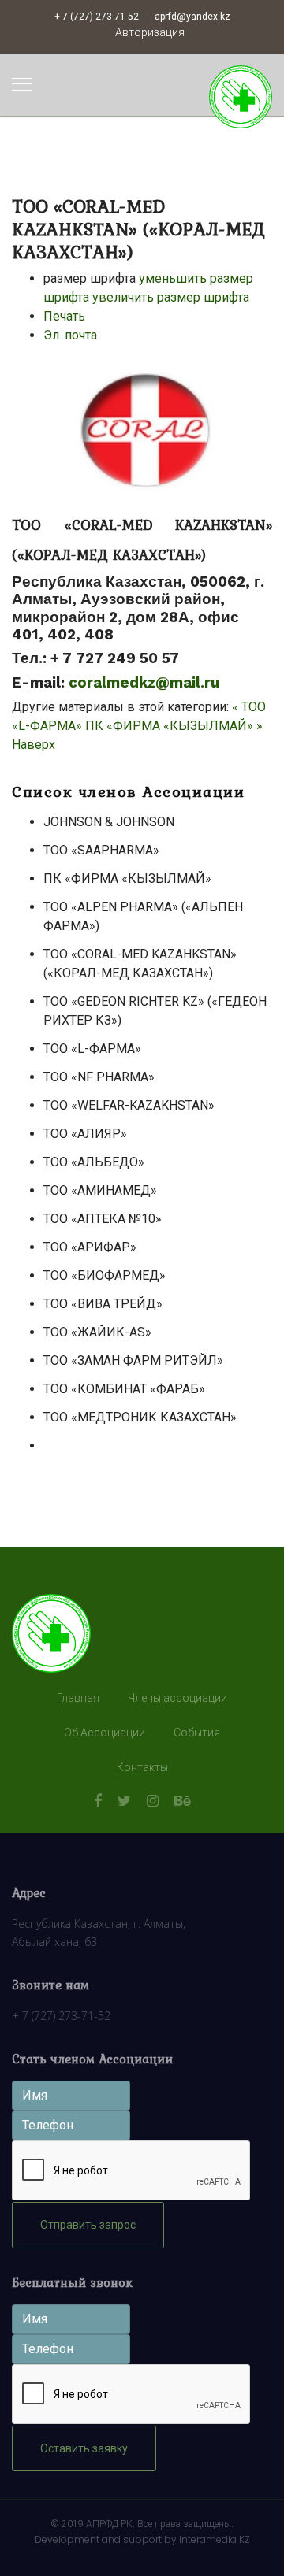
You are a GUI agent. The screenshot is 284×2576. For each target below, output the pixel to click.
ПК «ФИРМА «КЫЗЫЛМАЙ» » (174, 726)
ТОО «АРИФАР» (90, 1247)
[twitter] (124, 1801)
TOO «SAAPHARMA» (101, 850)
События (197, 1733)
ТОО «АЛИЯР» (85, 1134)
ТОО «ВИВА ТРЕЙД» (103, 1304)
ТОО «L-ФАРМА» (92, 1049)
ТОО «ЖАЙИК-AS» (97, 1332)
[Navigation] (22, 85)
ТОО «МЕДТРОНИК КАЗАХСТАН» (140, 1417)
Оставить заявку (84, 2448)
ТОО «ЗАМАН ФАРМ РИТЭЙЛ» (133, 1360)
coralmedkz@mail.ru (144, 683)
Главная (78, 1698)
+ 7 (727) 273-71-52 (97, 17)
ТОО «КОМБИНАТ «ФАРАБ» (124, 1389)
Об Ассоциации (105, 1733)
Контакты (142, 1767)
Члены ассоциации (177, 1698)
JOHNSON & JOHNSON (109, 822)
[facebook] (98, 1801)
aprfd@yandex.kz (192, 17)
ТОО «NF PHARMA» (99, 1077)
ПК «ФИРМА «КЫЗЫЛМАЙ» (127, 878)
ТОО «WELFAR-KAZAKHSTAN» (129, 1105)
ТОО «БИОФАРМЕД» (105, 1275)
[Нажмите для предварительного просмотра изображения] (142, 432)
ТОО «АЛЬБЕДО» (94, 1162)
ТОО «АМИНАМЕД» (100, 1190)
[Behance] (183, 1801)
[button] (150, 33)
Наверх (34, 745)
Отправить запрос (88, 2225)
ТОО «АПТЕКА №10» (103, 1219)
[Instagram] (153, 1801)
